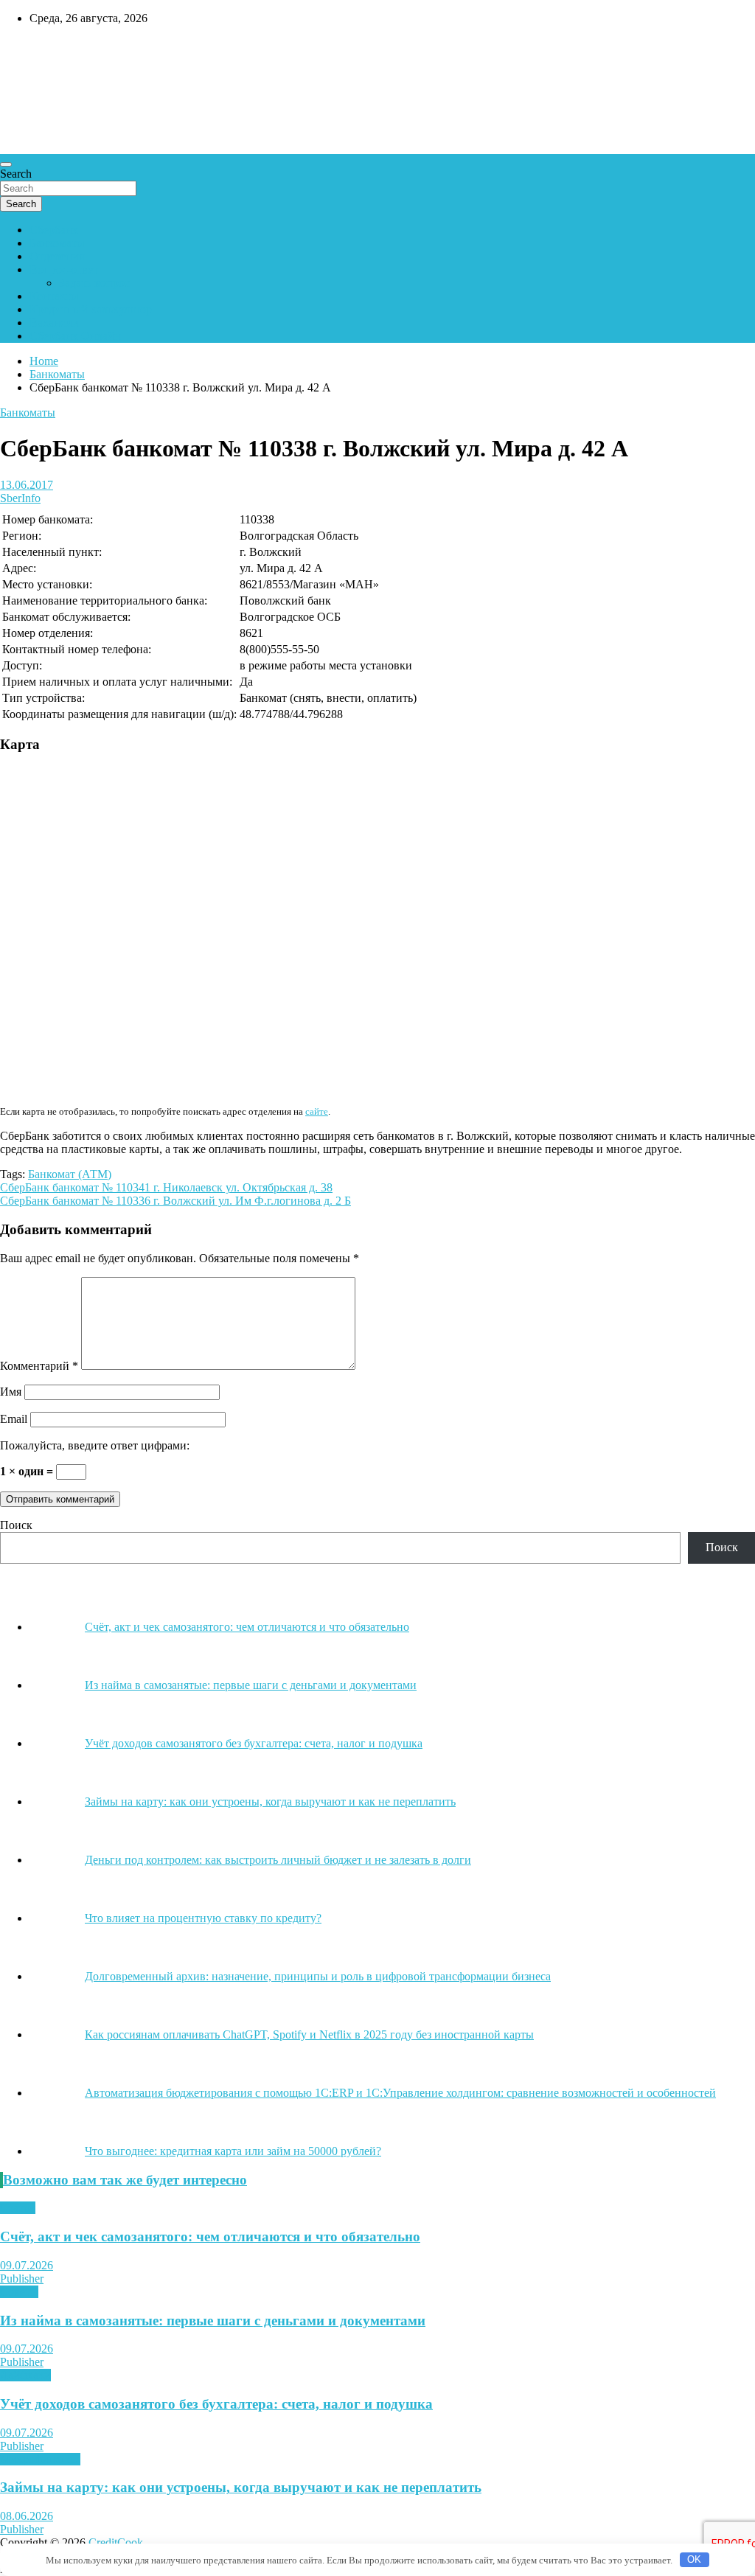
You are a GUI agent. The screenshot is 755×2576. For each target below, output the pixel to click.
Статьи (18, 2208)
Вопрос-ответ (64, 269)
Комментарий (39, 1366)
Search (16, 174)
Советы (19, 2292)
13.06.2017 (27, 485)
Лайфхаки (25, 2375)
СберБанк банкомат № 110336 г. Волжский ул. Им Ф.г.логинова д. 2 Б (175, 1201)
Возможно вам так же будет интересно (125, 2180)
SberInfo (20, 498)
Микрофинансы (40, 2459)
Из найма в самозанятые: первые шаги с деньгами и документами (213, 2321)
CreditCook (45, 49)
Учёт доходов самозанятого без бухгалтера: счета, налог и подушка (216, 2404)
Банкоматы (57, 243)
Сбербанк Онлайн (75, 336)
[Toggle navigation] (6, 164)
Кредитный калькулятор (91, 309)
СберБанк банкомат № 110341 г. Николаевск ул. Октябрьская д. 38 (166, 1187)
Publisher (22, 2279)
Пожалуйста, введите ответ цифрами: (95, 1445)
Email (14, 1419)
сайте (317, 1111)
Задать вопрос (94, 283)
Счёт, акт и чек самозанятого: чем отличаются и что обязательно (210, 2236)
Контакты (54, 296)
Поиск (16, 1525)
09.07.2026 (27, 2265)
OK (694, 2559)
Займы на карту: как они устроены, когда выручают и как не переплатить (241, 2487)
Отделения (57, 256)
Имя (11, 1392)
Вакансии (54, 323)
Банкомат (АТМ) (70, 1174)
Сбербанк (54, 230)
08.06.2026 (27, 2516)
